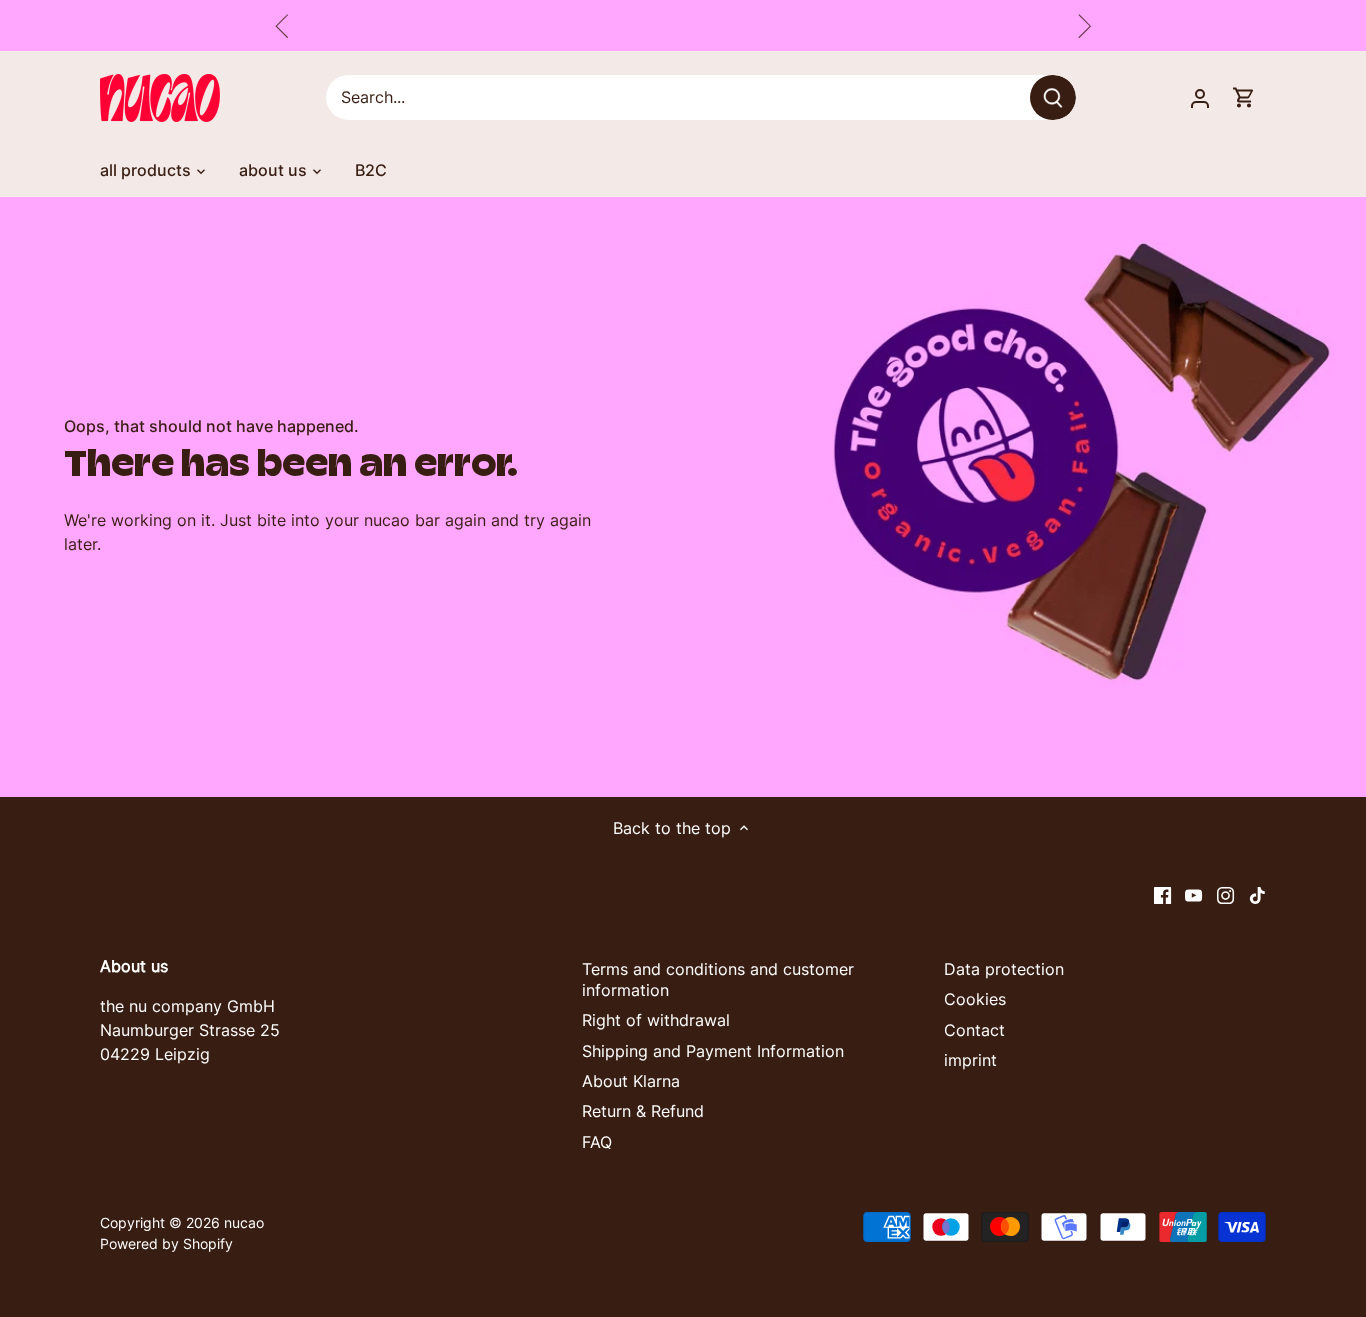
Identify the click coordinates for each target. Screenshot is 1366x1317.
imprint (970, 1060)
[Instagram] (1225, 894)
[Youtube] (1193, 894)
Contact (974, 1030)
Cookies (975, 999)
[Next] (1084, 25)
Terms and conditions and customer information (718, 979)
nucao (244, 1222)
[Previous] (281, 25)
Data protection (1004, 969)
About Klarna (631, 1081)
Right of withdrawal (656, 1020)
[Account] (1200, 97)
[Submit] (1054, 97)
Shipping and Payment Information (713, 1051)
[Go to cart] (1244, 97)
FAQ (597, 1142)
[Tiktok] (1257, 894)
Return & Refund (643, 1111)
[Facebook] (1162, 894)
